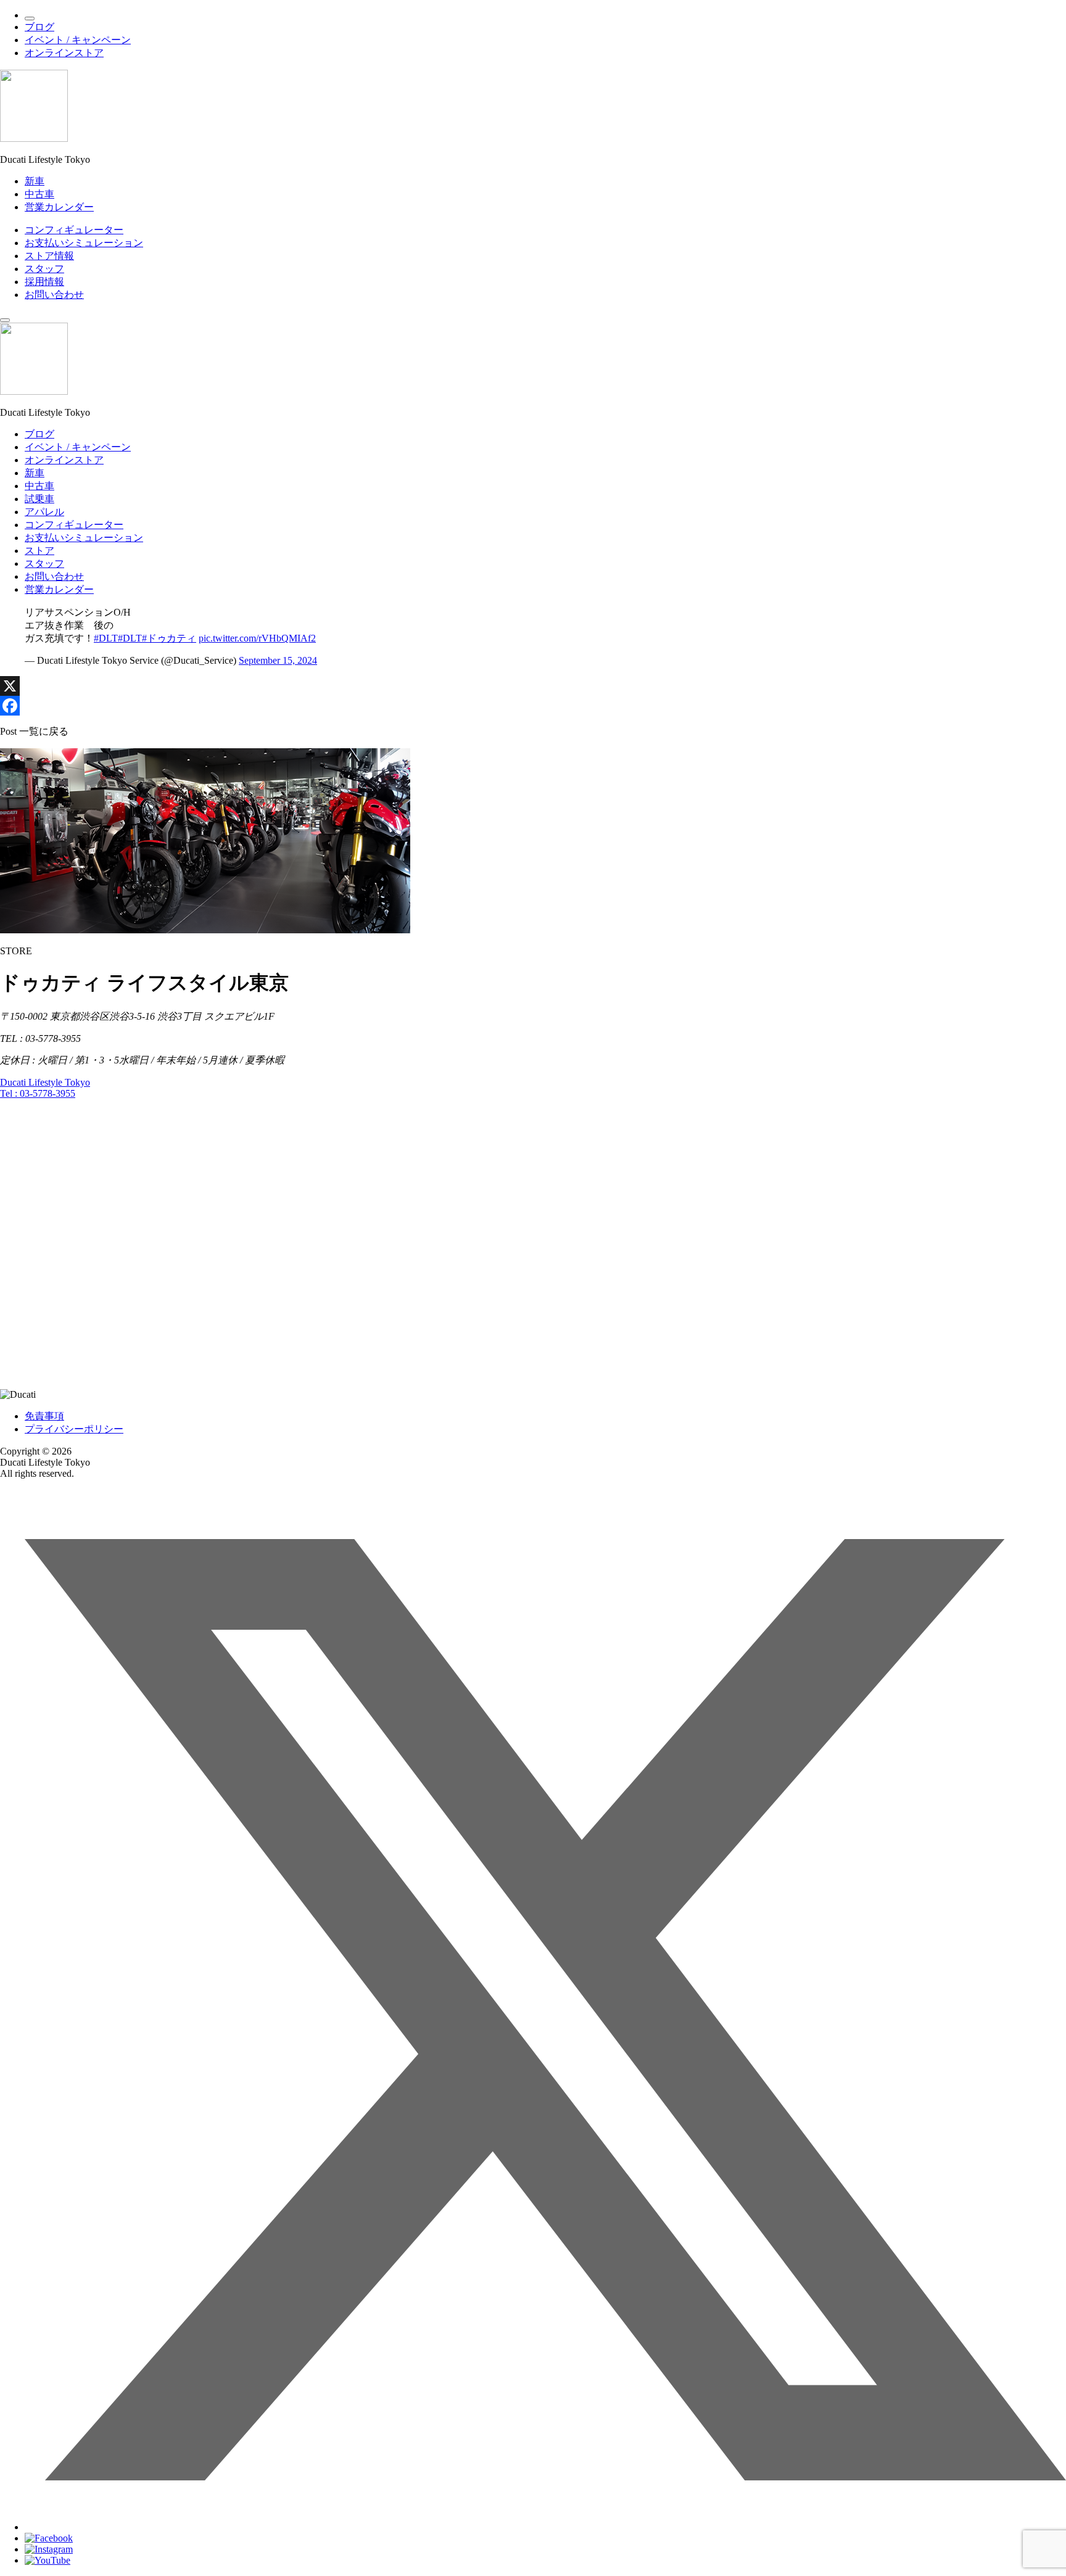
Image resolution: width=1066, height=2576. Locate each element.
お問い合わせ (54, 295)
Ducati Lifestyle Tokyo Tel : (45, 1088)
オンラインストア (64, 53)
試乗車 (39, 499)
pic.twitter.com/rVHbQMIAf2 (257, 638)
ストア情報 (49, 256)
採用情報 (44, 282)
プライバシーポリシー (74, 1429)
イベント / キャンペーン (78, 40)
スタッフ (44, 269)
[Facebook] (533, 706)
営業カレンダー (59, 207)
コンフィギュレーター (74, 230)
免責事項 (44, 1416)
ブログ (39, 27)
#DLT (106, 638)
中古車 (39, 194)
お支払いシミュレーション (84, 243)
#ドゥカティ (169, 638)
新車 (35, 181)
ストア (39, 551)
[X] (533, 686)
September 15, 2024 (278, 660)
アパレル (44, 512)
